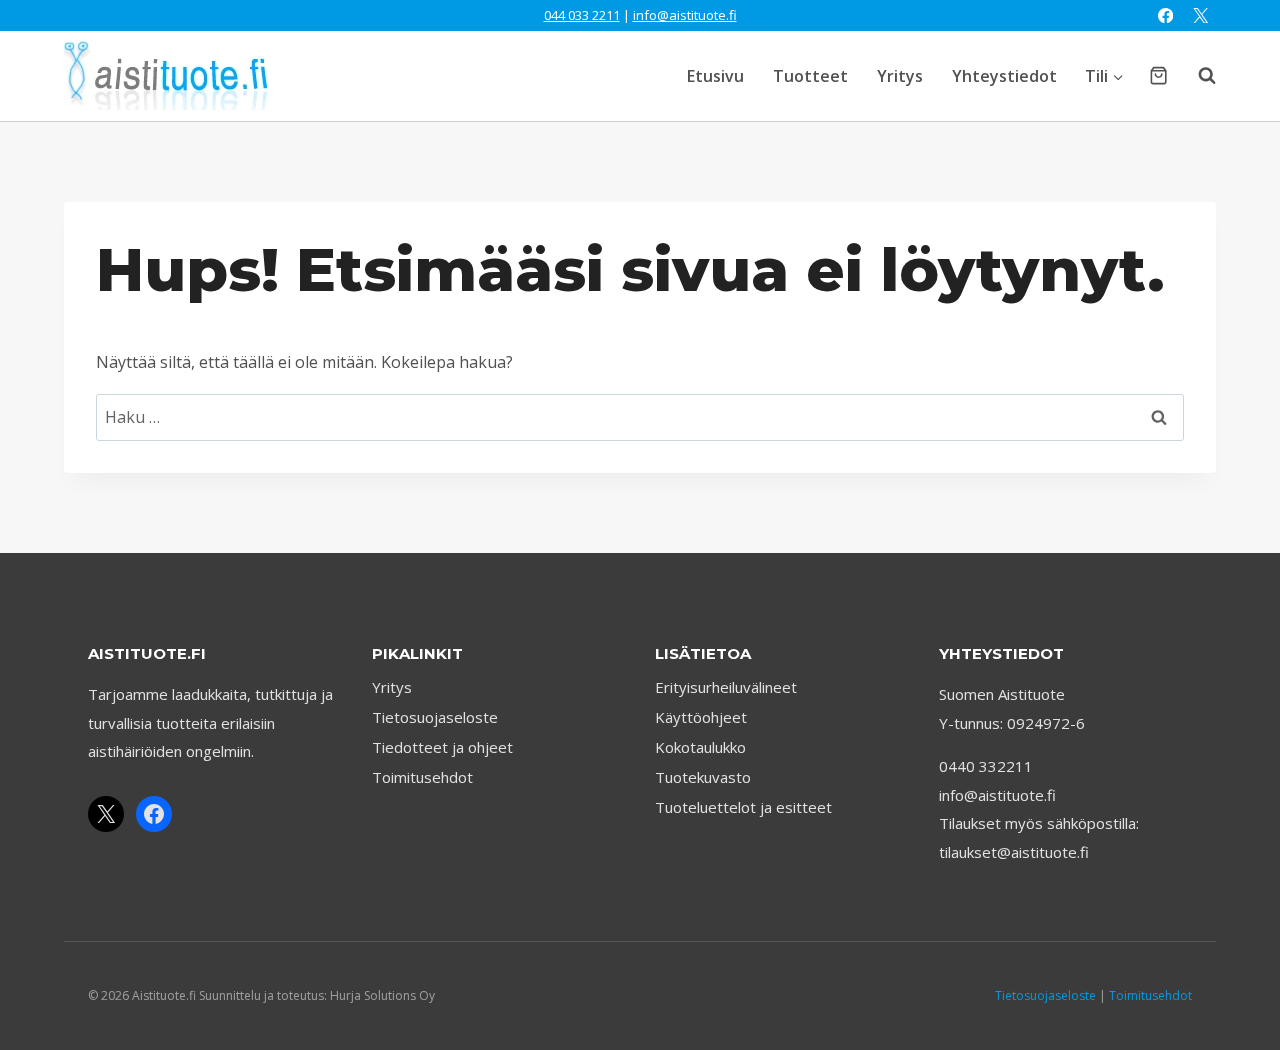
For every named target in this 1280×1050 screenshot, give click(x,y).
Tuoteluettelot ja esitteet (743, 807)
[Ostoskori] (1158, 75)
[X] (1200, 15)
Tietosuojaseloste (435, 717)
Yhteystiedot (1004, 76)
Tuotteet (810, 76)
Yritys (900, 76)
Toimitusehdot (422, 777)
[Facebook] (1165, 15)
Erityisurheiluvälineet (726, 687)
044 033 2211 (582, 15)
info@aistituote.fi (685, 15)
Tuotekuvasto (703, 777)
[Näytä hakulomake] (1197, 76)
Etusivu (715, 76)
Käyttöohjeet (701, 717)
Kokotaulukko (700, 747)
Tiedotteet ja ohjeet (442, 747)
